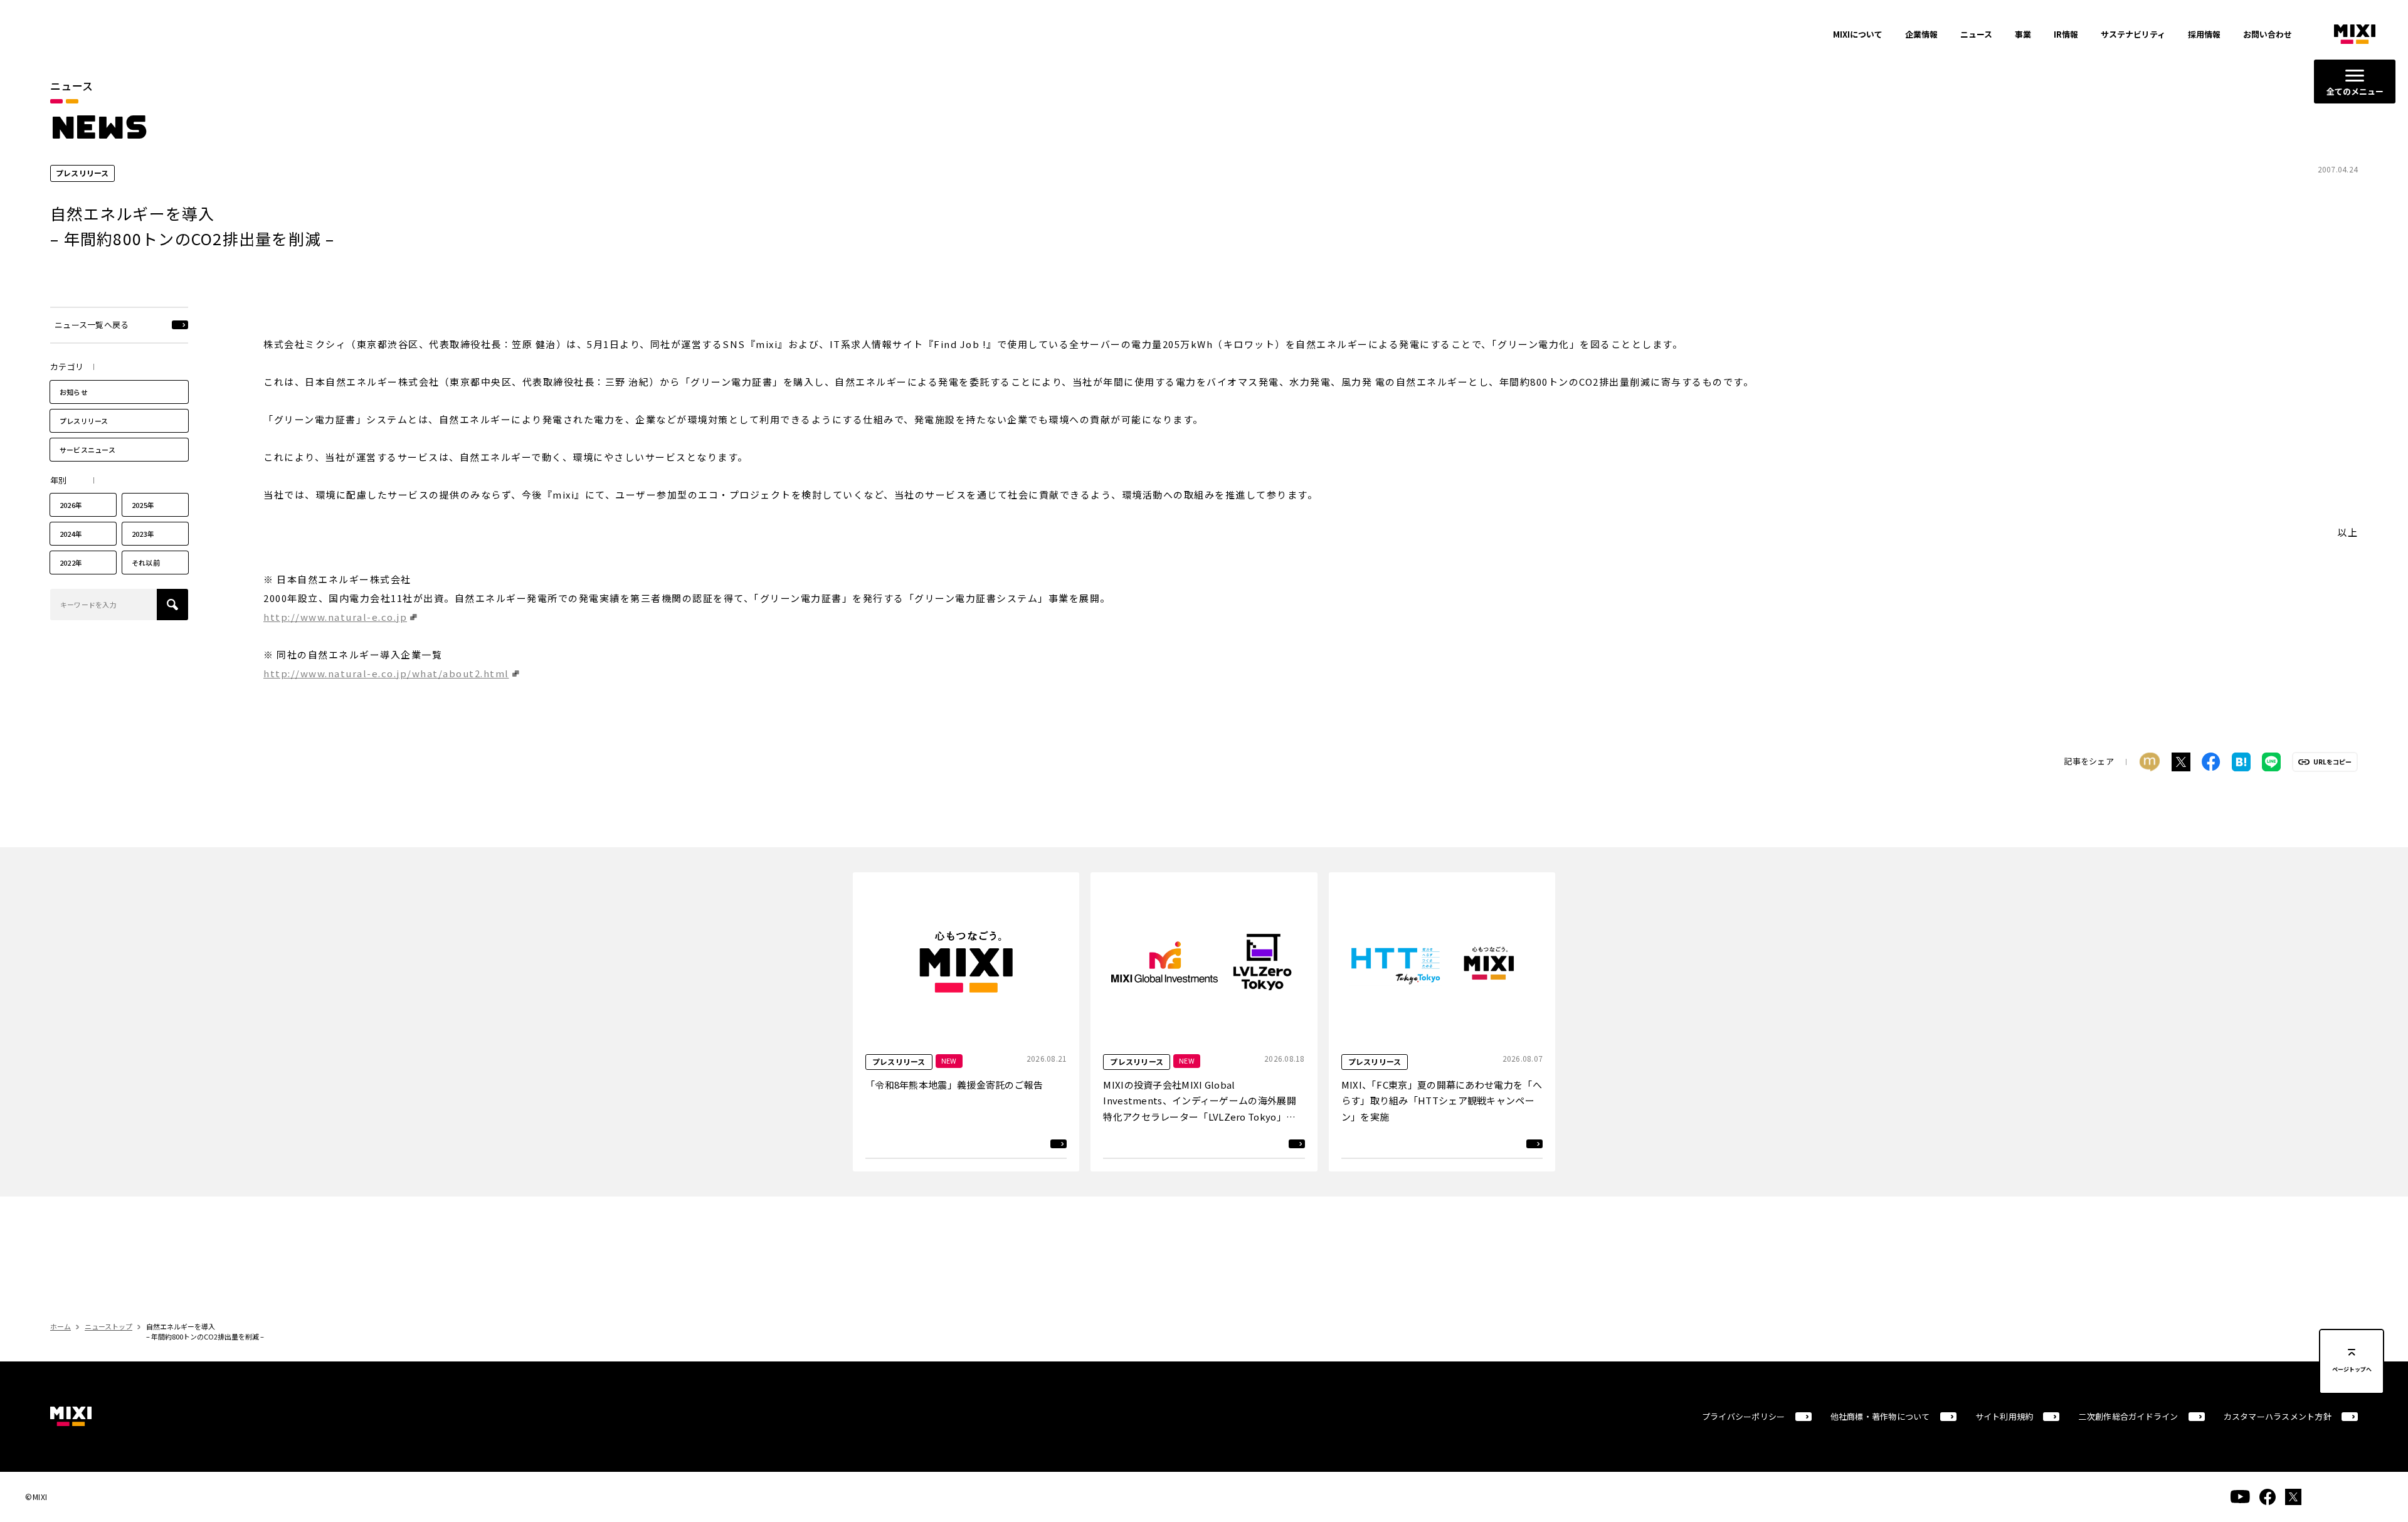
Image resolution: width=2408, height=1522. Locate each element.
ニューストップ (108, 1326)
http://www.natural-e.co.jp (335, 617)
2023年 (143, 534)
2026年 (71, 505)
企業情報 (1921, 34)
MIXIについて (1858, 34)
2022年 (71, 563)
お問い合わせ (2268, 34)
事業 (2023, 34)
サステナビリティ (2133, 34)
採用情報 (2204, 34)
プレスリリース (84, 421)
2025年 (143, 505)
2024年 (71, 534)
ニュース (1976, 34)
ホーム (61, 1326)
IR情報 (2066, 34)
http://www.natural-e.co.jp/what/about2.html (386, 673)
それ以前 (146, 563)
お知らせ (74, 392)
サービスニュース (87, 450)
